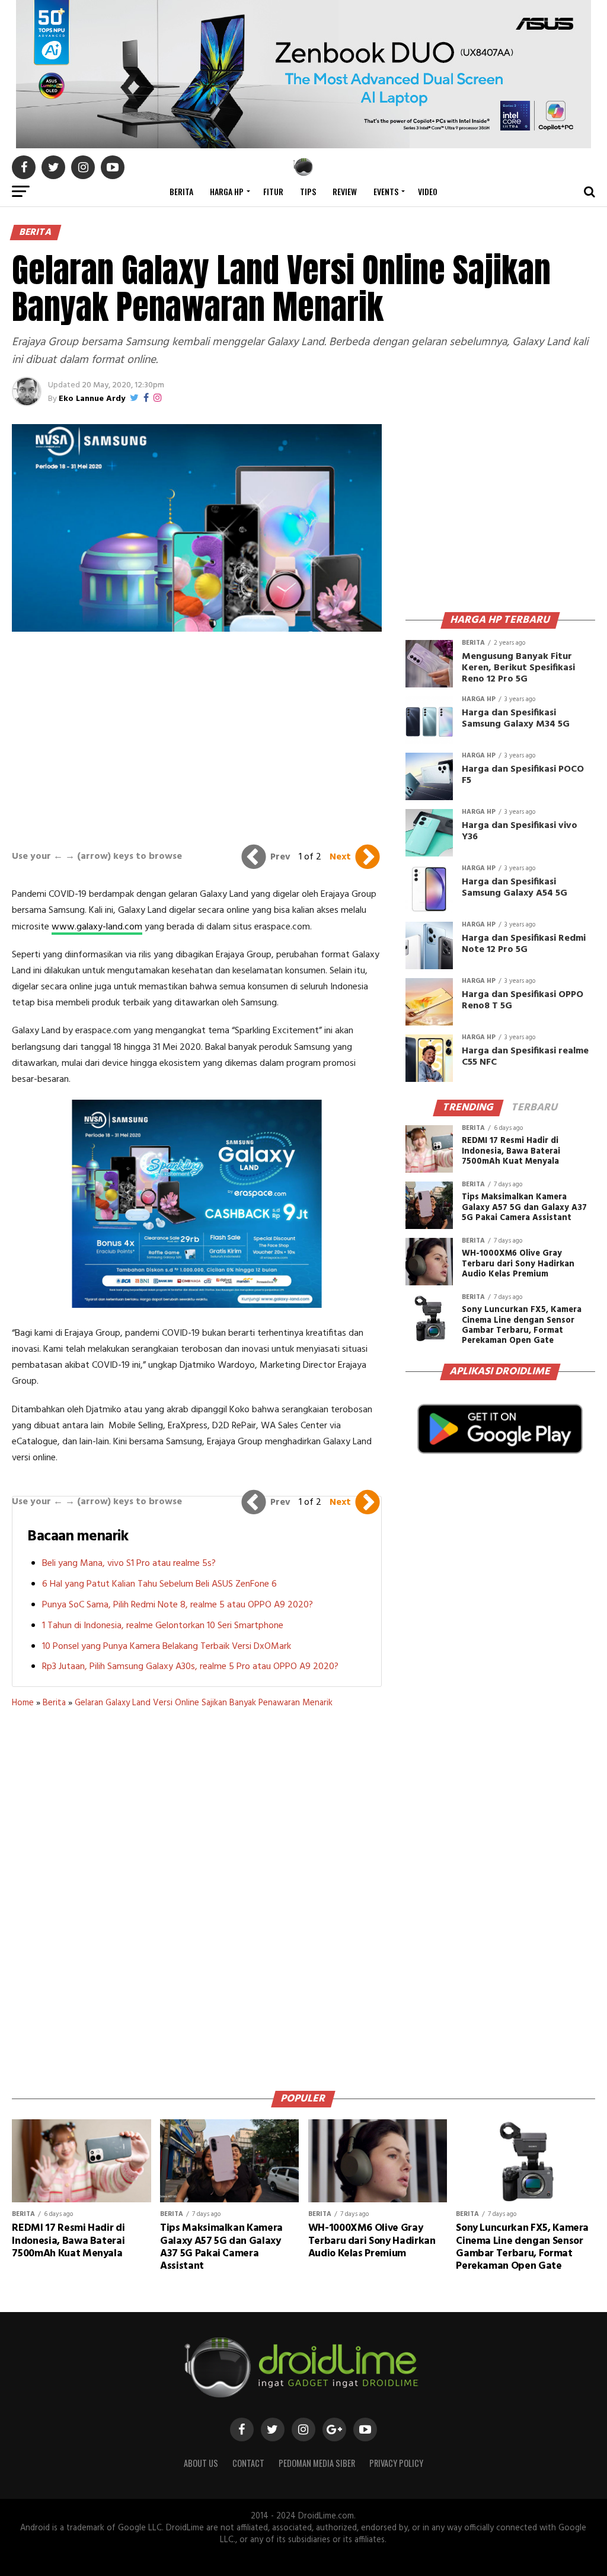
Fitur (273, 191)
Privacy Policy (396, 2463)
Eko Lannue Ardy (92, 399)
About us (201, 2463)
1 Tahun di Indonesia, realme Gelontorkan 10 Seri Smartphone (163, 1626)
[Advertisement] (197, 738)
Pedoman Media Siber (317, 2463)
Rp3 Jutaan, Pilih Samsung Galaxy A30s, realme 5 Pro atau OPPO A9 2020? (190, 1667)
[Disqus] (197, 1895)
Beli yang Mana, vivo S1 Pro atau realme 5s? (129, 1564)
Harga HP (227, 191)
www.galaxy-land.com (97, 927)
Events (386, 191)
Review (345, 191)
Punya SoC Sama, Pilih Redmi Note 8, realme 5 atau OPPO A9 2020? (178, 1605)
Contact (248, 2463)
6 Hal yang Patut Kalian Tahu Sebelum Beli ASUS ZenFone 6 (159, 1584)
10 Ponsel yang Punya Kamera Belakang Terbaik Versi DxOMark (167, 1647)
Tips (308, 191)
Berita (181, 191)
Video (428, 191)
